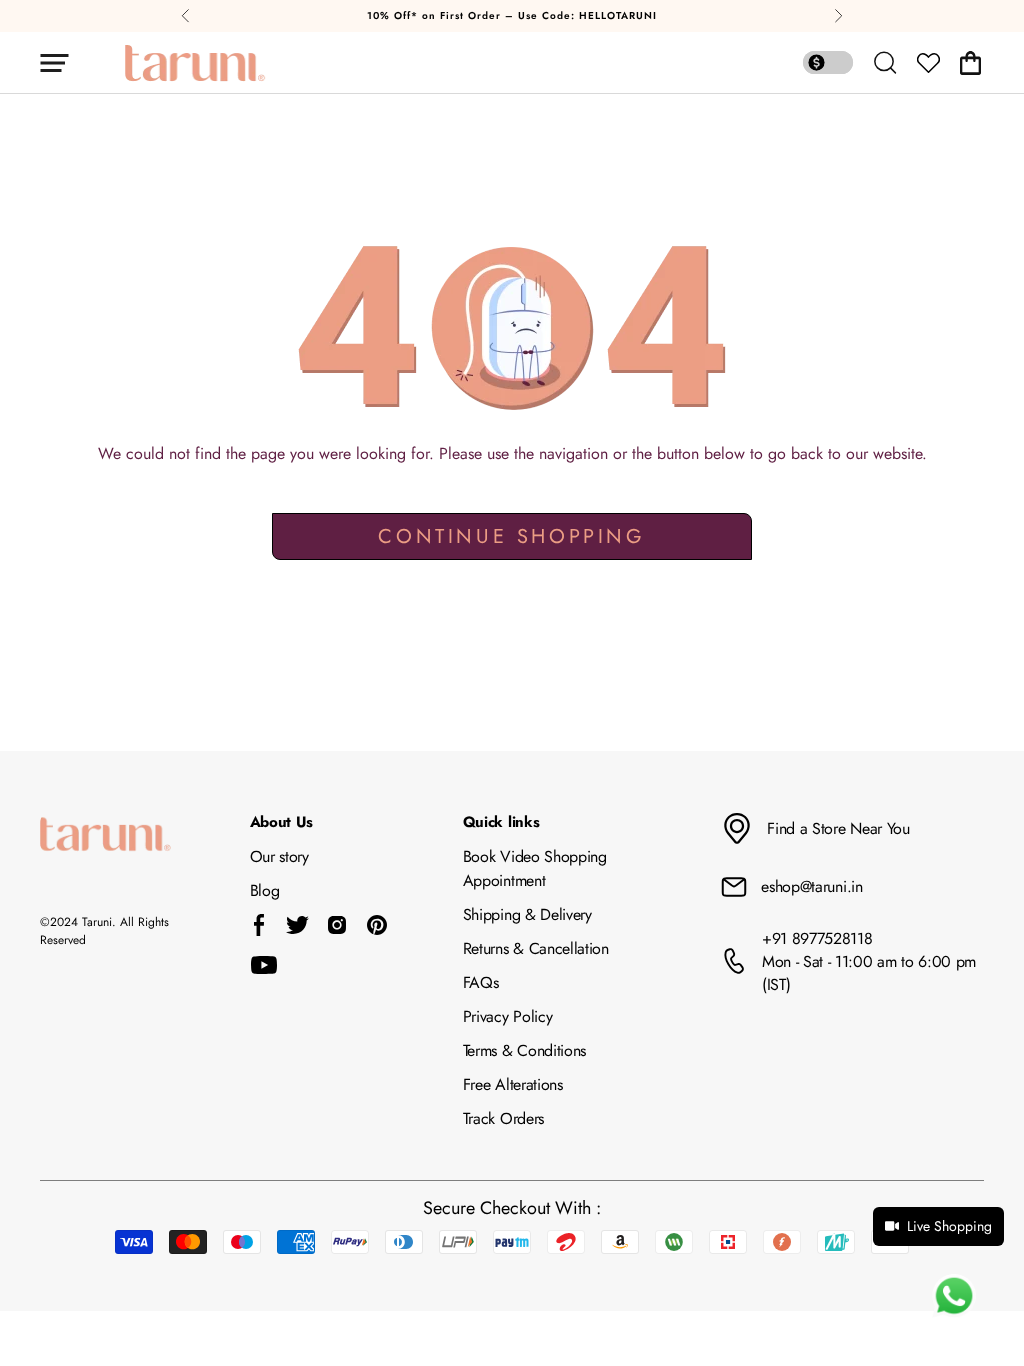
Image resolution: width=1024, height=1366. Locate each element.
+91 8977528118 (817, 938)
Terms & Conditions (524, 1050)
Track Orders (503, 1118)
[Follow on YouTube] (264, 965)
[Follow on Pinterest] (377, 925)
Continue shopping (511, 536)
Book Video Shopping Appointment (535, 868)
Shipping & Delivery (527, 914)
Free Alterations (513, 1084)
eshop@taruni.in (811, 886)
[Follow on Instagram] (337, 925)
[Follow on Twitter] (297, 925)
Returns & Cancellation (536, 948)
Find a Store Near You (838, 828)
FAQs (481, 982)
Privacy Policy (508, 1016)
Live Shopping (949, 1226)
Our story (279, 856)
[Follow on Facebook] (259, 925)
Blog (265, 890)
